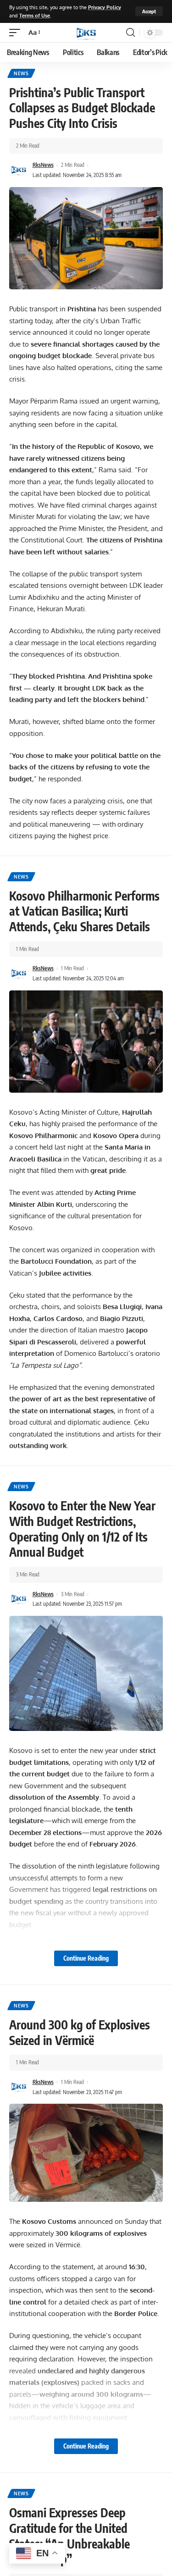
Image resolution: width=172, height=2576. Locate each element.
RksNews (43, 165)
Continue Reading (86, 1958)
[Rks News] (86, 33)
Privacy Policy (105, 7)
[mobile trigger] (17, 33)
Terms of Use (35, 15)
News (21, 73)
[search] (130, 33)
